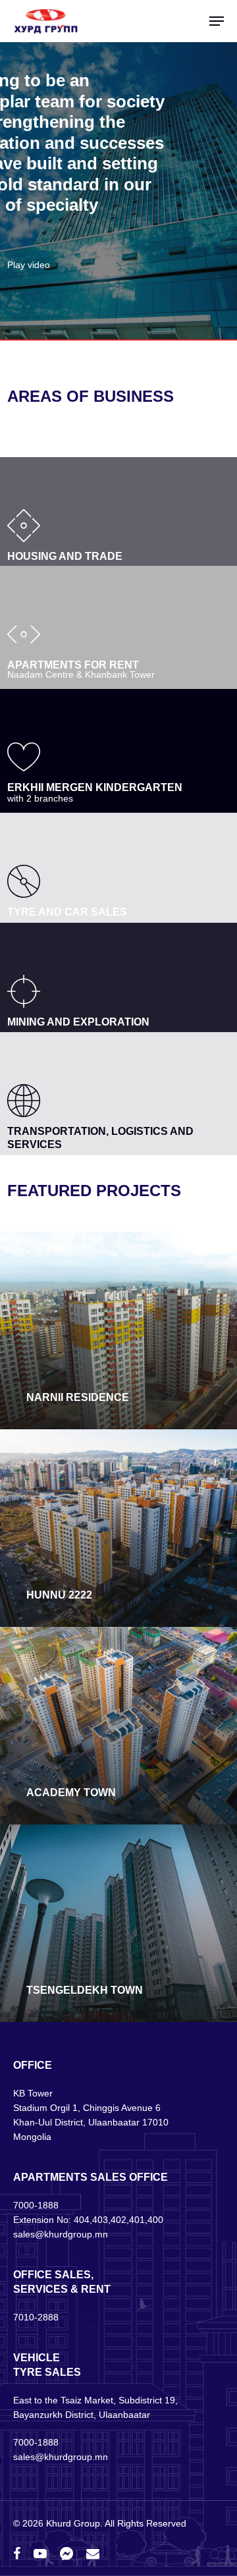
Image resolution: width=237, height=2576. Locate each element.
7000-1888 (36, 2205)
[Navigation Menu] (217, 21)
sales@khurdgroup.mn (61, 2234)
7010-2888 (36, 2317)
